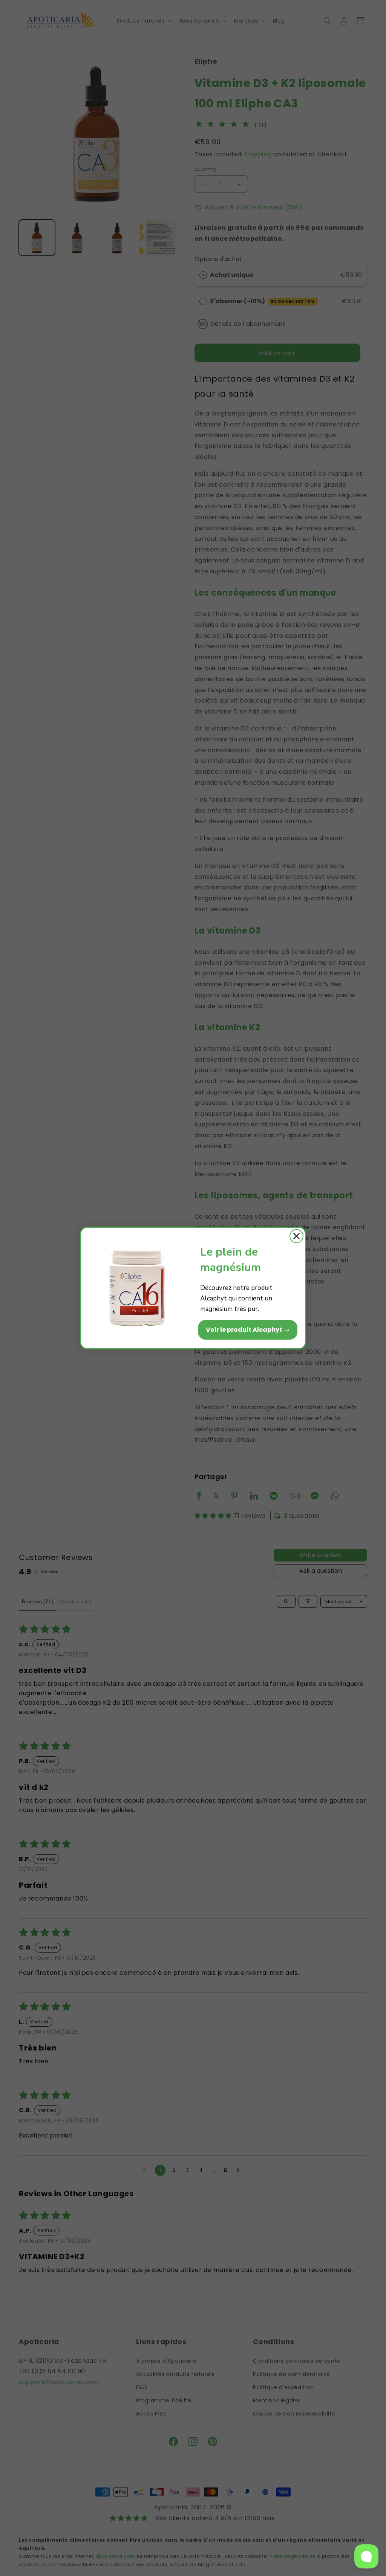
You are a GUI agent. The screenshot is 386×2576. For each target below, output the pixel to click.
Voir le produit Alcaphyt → (248, 1330)
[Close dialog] (296, 1236)
